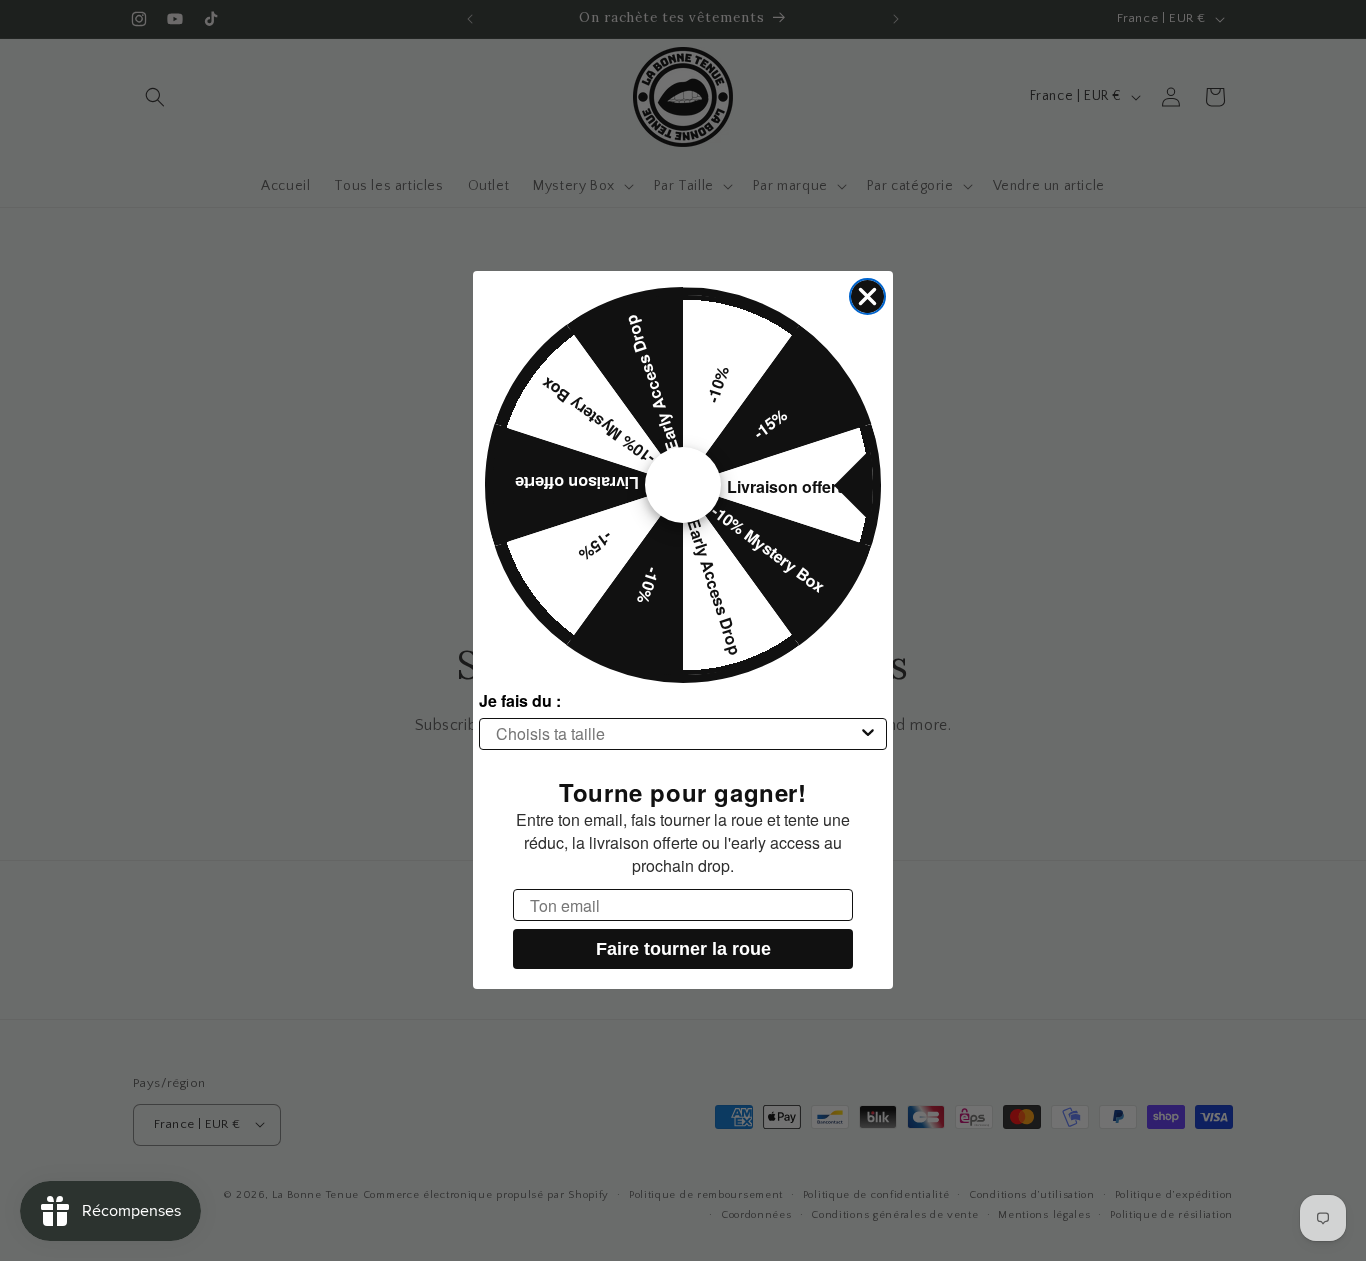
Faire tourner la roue (683, 950)
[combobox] (677, 734)
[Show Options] (868, 734)
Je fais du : (520, 700)
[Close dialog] (867, 296)
